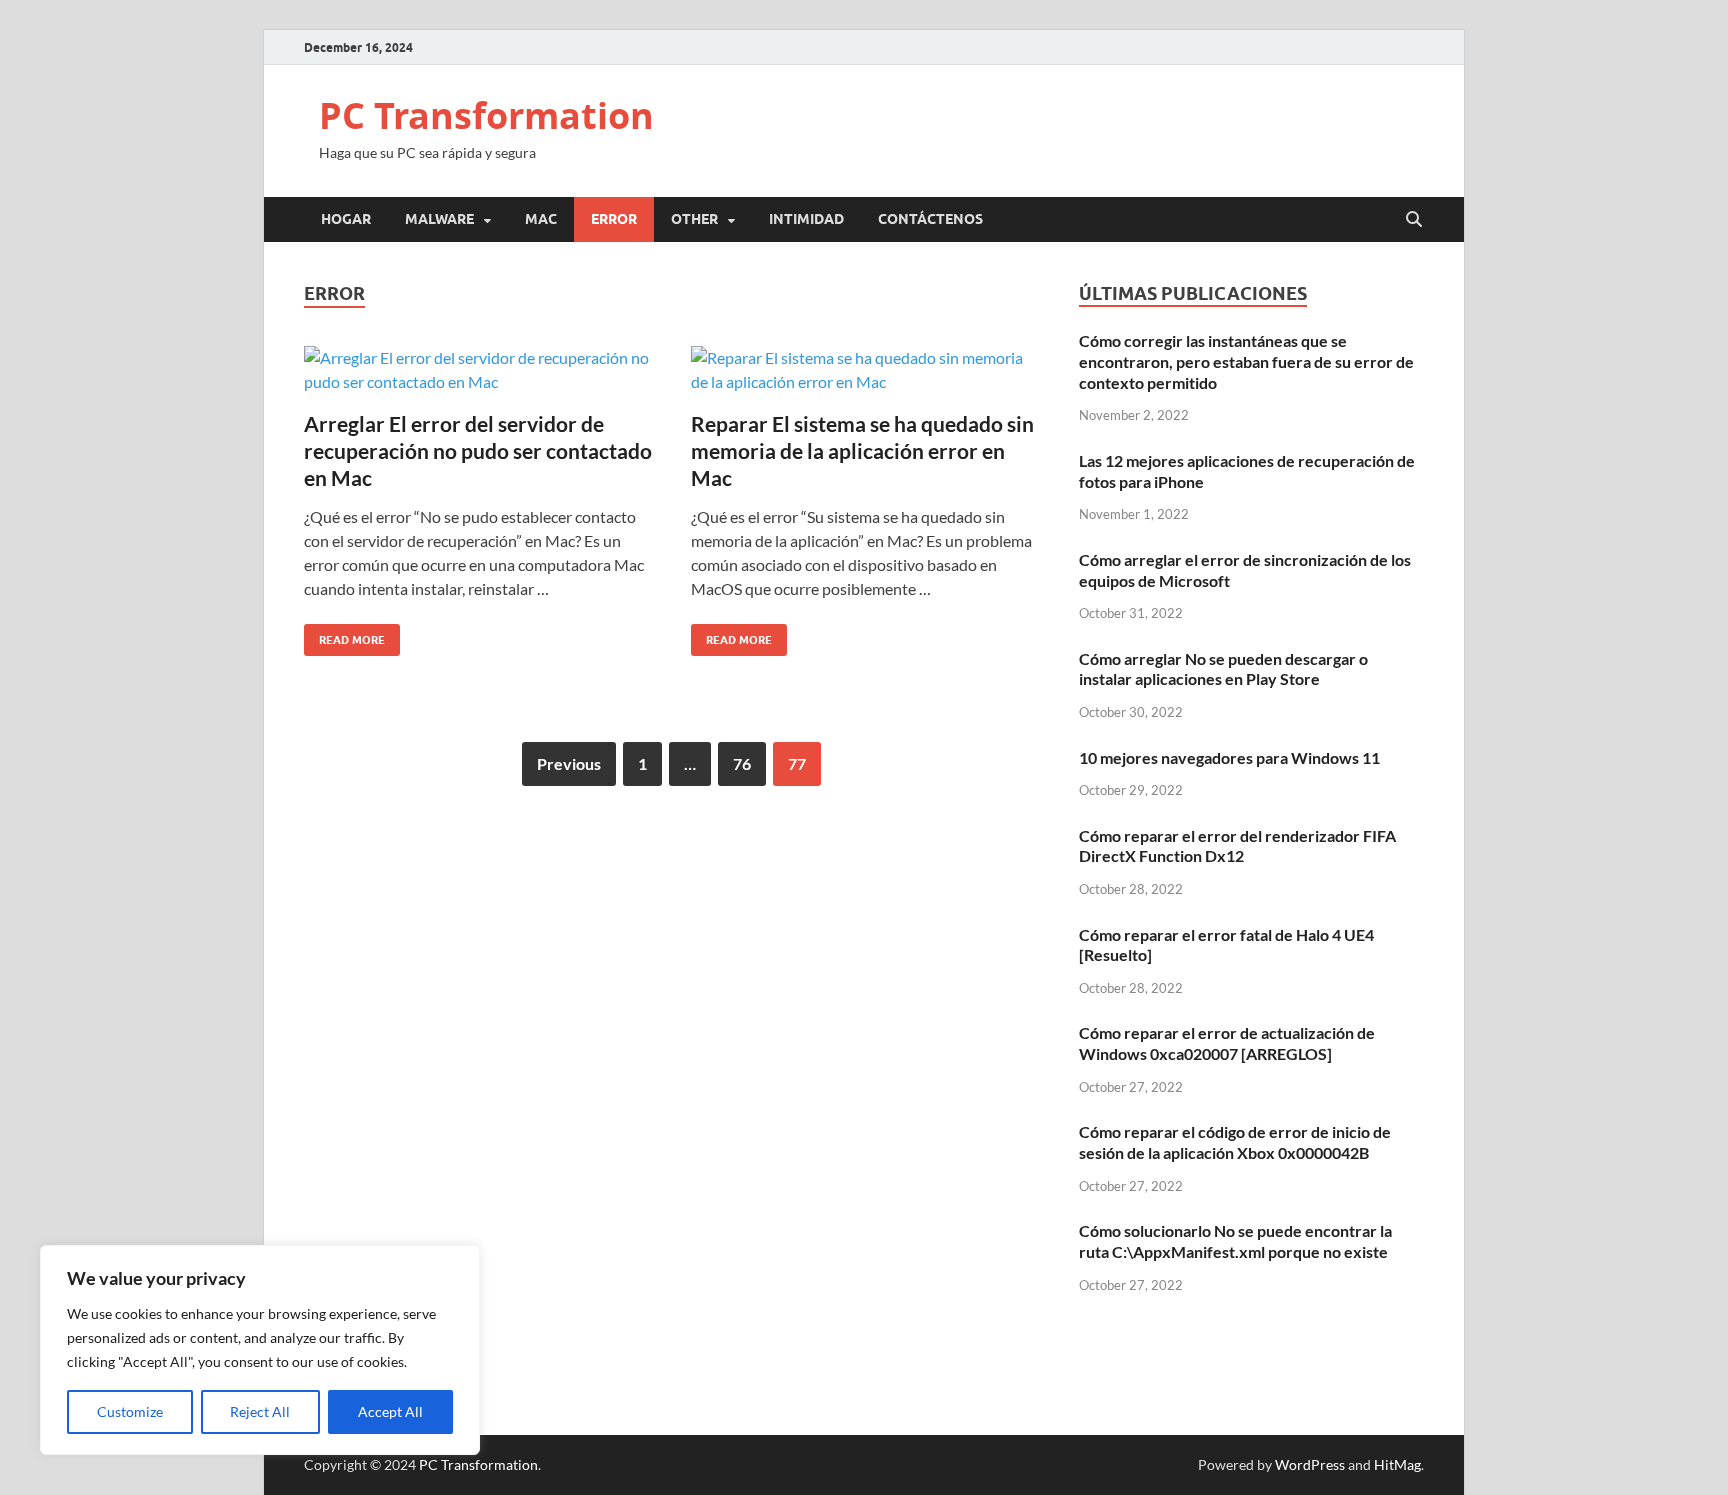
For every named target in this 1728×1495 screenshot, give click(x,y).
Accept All (390, 1411)
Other (694, 219)
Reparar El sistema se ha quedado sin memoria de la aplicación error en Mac (862, 451)
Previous (569, 763)
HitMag (1397, 1464)
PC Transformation (486, 115)
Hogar (346, 219)
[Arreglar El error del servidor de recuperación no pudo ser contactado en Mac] (478, 370)
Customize (130, 1411)
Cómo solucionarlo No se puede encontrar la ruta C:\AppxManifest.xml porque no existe (1235, 1241)
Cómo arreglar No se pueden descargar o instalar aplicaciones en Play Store (1223, 669)
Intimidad (806, 219)
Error (614, 219)
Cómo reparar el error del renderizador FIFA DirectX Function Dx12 (1237, 846)
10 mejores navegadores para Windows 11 (1229, 757)
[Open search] (1414, 220)
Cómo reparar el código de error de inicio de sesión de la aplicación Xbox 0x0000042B (1235, 1142)
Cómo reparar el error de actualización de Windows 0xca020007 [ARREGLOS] (1227, 1043)
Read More (344, 635)
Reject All (260, 1411)
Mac (541, 219)
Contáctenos (930, 219)
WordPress (1310, 1464)
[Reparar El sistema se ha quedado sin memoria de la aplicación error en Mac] (865, 370)
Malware (439, 219)
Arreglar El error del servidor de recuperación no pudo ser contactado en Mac (478, 451)
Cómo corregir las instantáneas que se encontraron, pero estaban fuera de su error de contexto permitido (1246, 361)
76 (742, 763)
